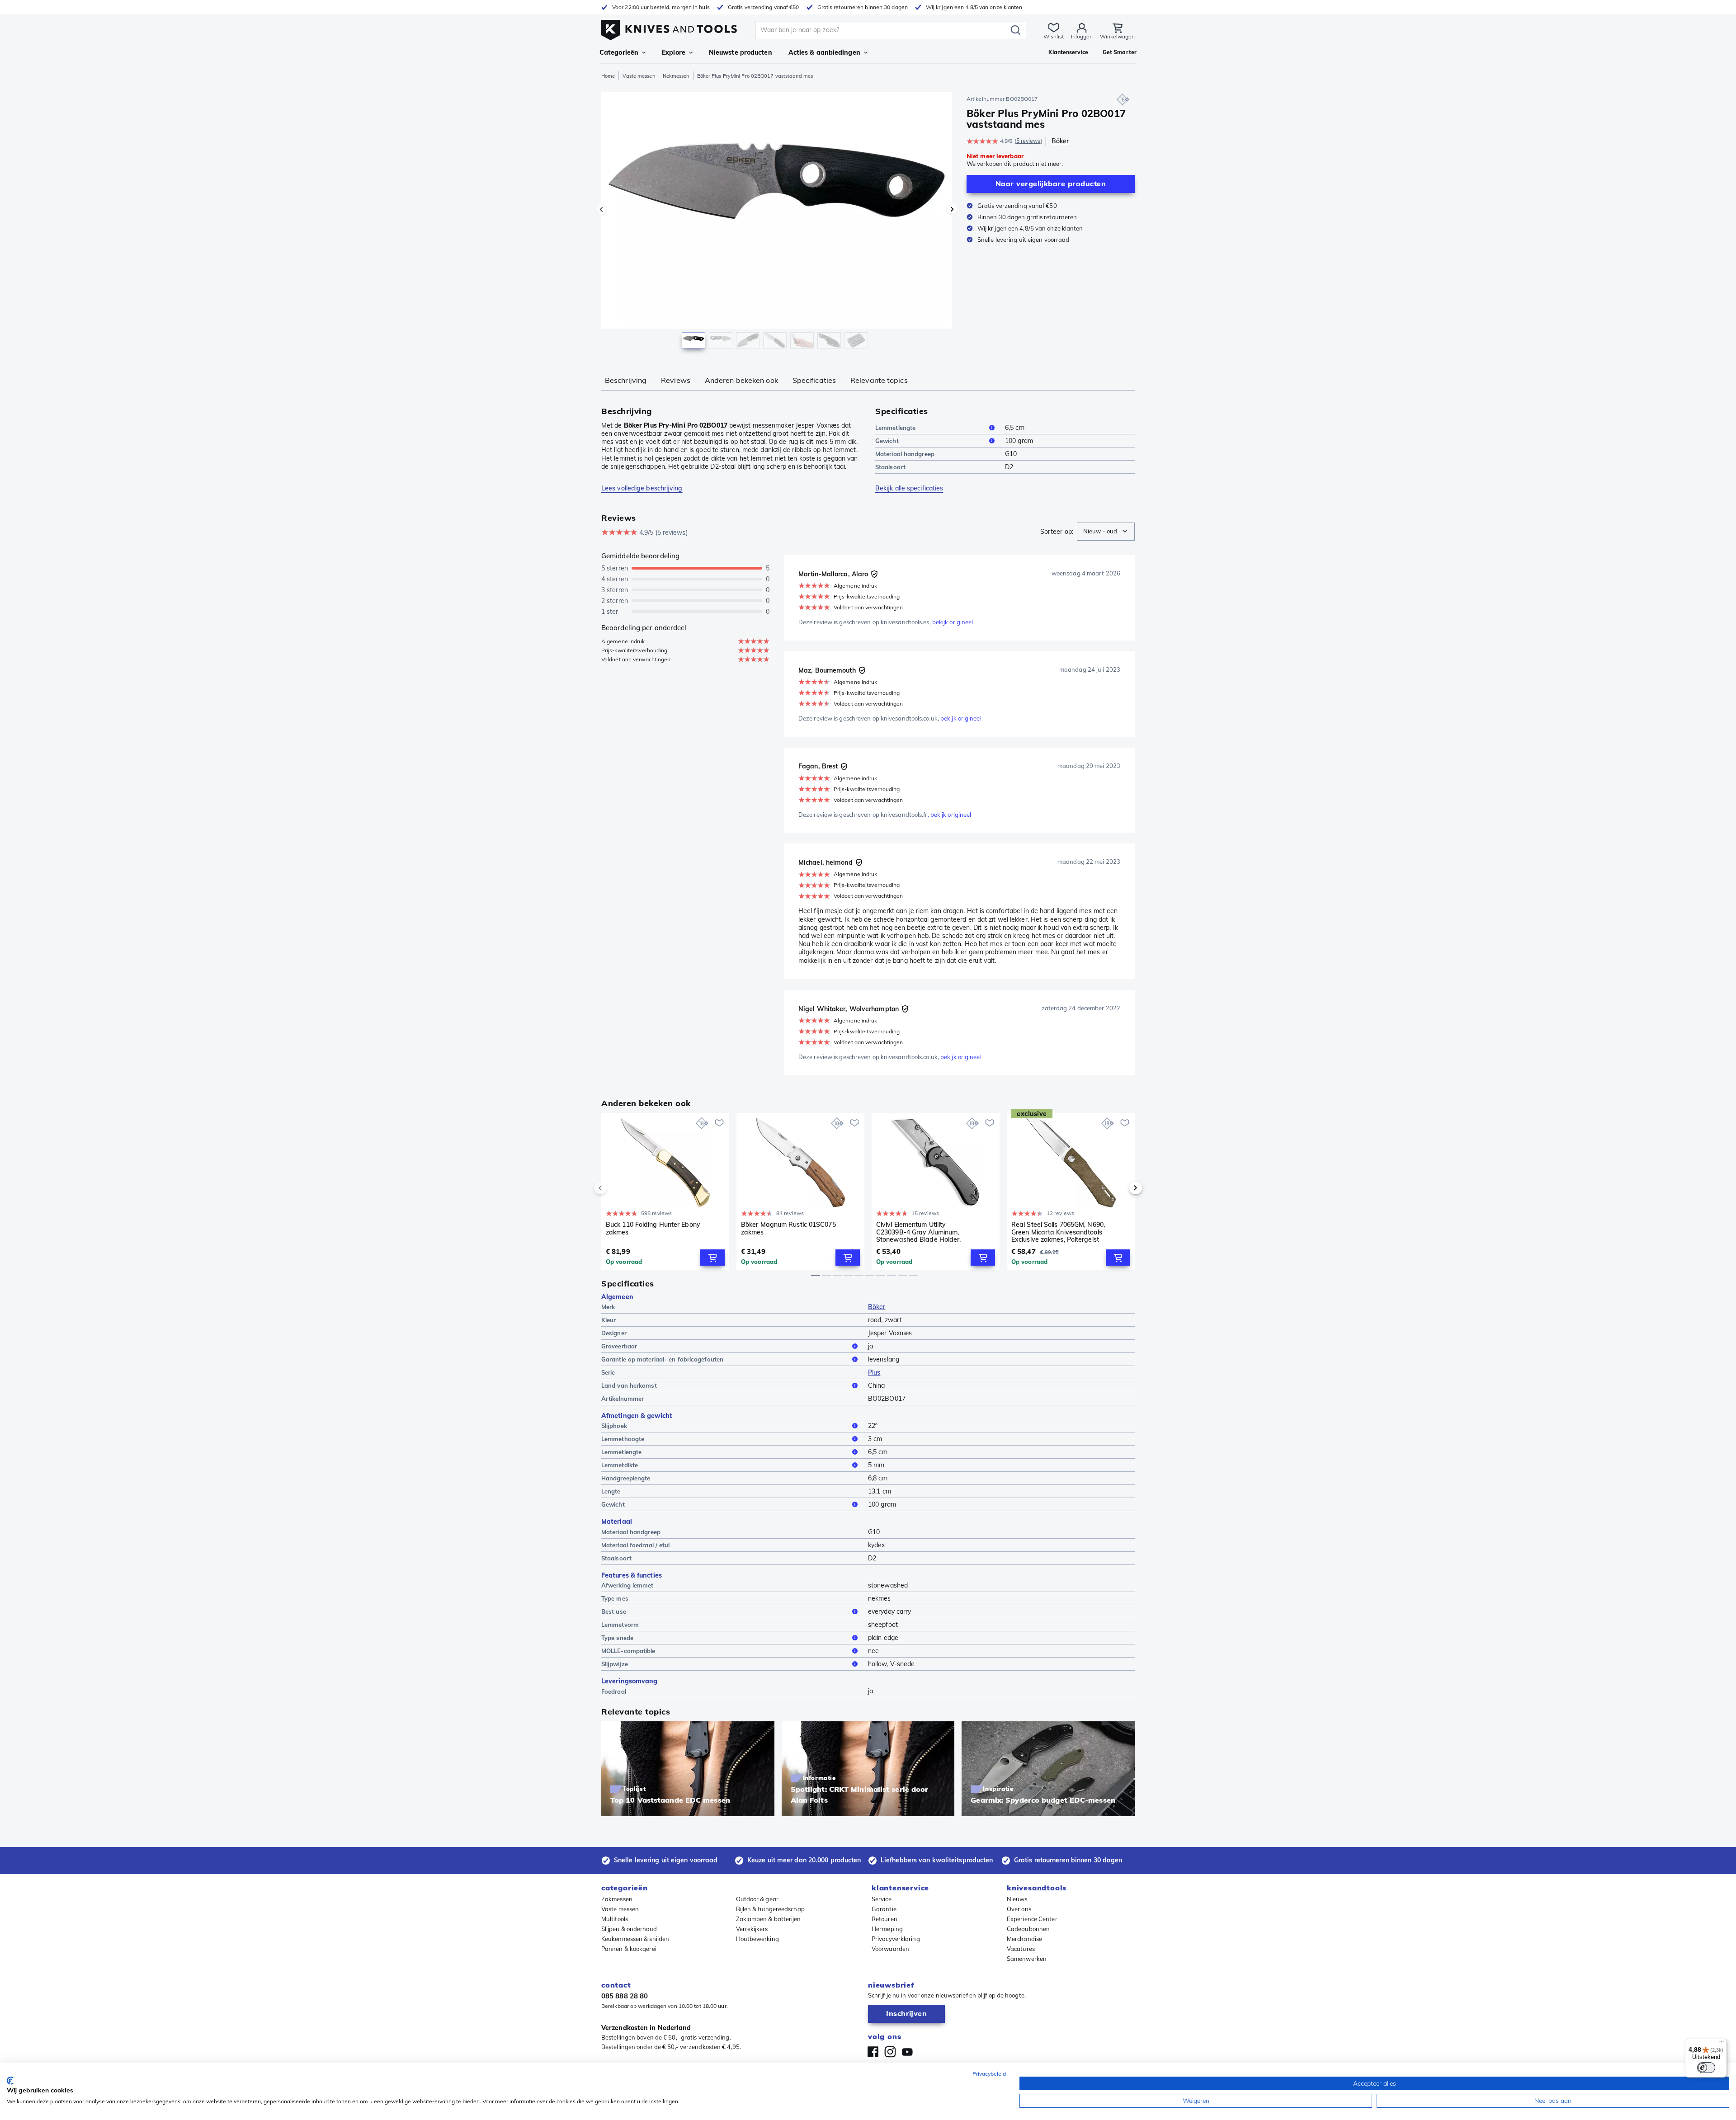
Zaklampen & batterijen (769, 1919)
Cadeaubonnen (1028, 1929)
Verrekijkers (752, 1929)
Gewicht (887, 441)
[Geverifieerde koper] (874, 574)
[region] (777, 222)
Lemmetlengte (895, 428)
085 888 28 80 (625, 1996)
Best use (614, 1611)
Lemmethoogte (623, 1439)
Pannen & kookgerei (629, 1949)
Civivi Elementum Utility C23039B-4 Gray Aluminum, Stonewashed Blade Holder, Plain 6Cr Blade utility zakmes (921, 1232)
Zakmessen (617, 1899)
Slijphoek (614, 1426)
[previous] (616, 1188)
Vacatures (1021, 1949)
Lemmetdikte (620, 1465)
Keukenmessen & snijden (635, 1939)
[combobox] (1106, 532)
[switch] (1706, 2068)
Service (882, 1899)
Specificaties (814, 380)
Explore (674, 52)
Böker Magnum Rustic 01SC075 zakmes (788, 1228)
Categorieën (619, 52)
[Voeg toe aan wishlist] (719, 1123)
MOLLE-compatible (628, 1651)
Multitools (615, 1919)
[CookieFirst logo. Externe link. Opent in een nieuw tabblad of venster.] (10, 2081)
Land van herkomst (629, 1385)
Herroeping (887, 1929)
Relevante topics (879, 380)
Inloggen (1082, 36)
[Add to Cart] (712, 1258)
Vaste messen (639, 76)
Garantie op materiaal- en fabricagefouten (662, 1359)
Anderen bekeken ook (741, 380)
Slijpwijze (615, 1664)
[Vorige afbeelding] (601, 209)
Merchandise (1024, 1939)
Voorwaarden (890, 1949)
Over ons (1019, 1909)
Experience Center (1032, 1919)
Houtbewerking (757, 1939)
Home (608, 76)
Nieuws (1017, 1899)
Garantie (884, 1909)
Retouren (885, 1919)
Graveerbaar (619, 1346)
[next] (1120, 1188)
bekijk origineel (953, 622)
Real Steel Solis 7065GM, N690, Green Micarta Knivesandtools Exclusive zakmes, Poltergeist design (1058, 1232)
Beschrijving (626, 380)
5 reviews (1028, 141)
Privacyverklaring (896, 1939)
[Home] (669, 28)
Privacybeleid (989, 2074)
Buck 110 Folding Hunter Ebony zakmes (653, 1228)
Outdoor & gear (757, 1899)
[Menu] (1722, 2044)
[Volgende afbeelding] (952, 209)
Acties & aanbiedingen (824, 52)
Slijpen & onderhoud (629, 1929)
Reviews (676, 380)
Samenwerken (1027, 1959)
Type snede (617, 1638)
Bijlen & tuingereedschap (770, 1909)
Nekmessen (676, 76)
